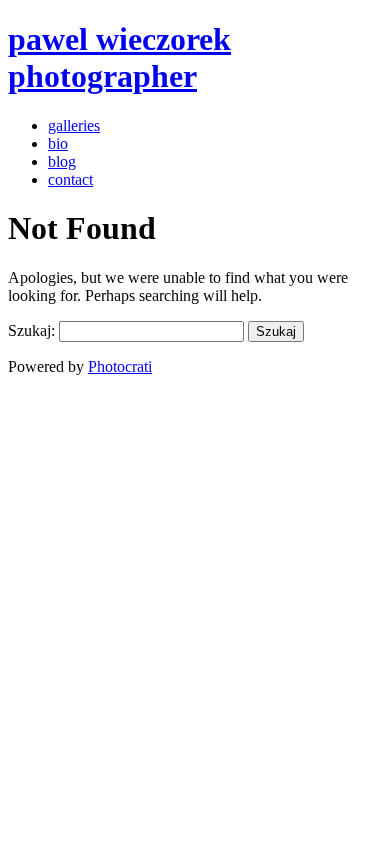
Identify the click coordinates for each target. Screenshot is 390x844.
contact (70, 179)
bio (58, 143)
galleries (74, 125)
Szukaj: (31, 330)
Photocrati (120, 366)
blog (62, 161)
